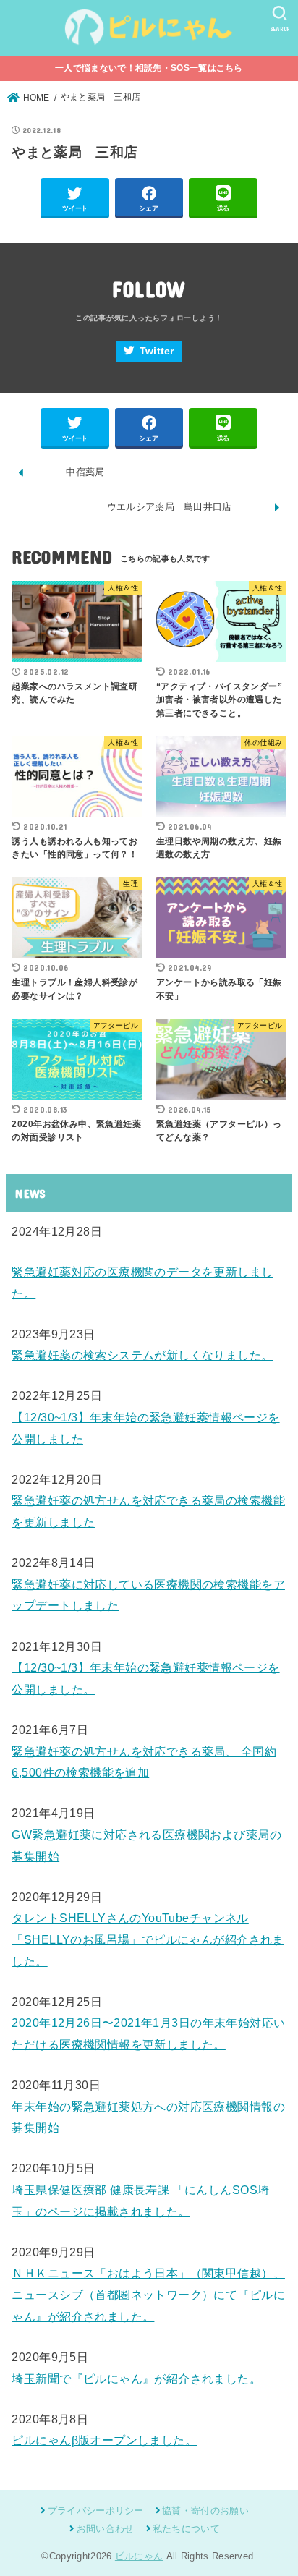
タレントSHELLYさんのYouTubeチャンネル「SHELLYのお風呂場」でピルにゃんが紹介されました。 (148, 1939)
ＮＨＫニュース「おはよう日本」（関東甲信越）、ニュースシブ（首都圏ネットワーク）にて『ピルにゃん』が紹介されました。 (148, 2294)
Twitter (157, 351)
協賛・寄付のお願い (205, 2511)
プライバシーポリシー (95, 2511)
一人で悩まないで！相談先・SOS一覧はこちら (149, 68)
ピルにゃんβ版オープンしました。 (104, 2440)
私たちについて (186, 2529)
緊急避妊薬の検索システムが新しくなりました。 (142, 1355)
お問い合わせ (105, 2529)
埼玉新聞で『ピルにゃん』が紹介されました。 (136, 2379)
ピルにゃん (139, 2556)
